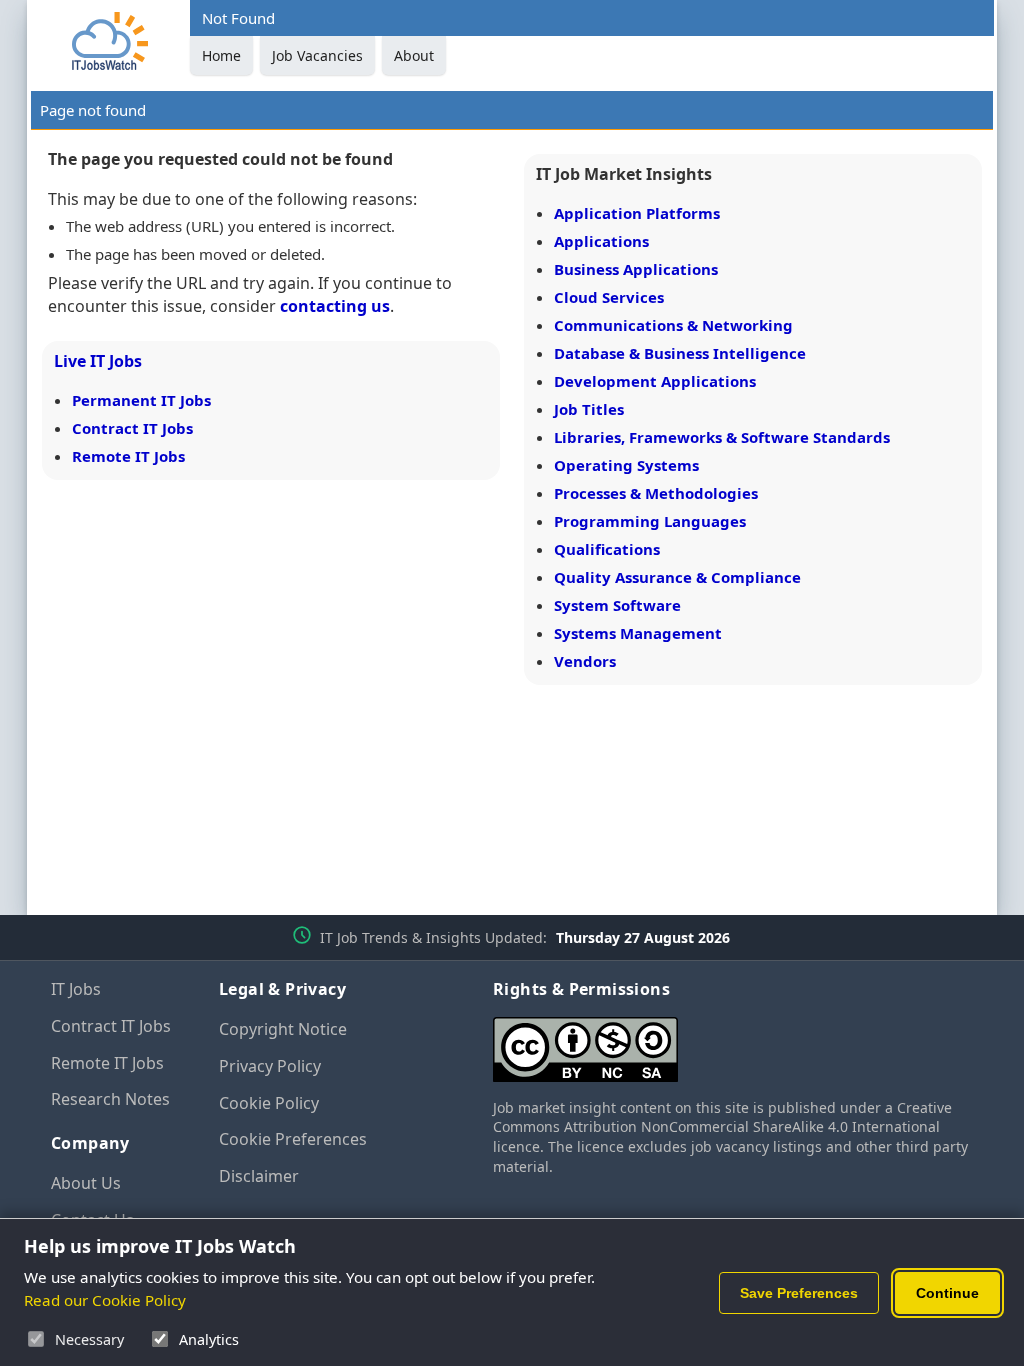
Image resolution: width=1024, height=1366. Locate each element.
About (414, 55)
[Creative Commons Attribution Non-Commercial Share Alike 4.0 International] (733, 1041)
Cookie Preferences (293, 1139)
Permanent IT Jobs (141, 400)
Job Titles (589, 409)
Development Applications (655, 381)
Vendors (585, 661)
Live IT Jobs (98, 361)
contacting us (335, 306)
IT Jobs (76, 989)
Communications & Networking (673, 325)
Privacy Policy (270, 1066)
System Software (617, 605)
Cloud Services (609, 297)
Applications (601, 241)
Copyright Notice (283, 1029)
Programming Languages (650, 521)
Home (221, 55)
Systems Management (638, 633)
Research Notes (110, 1099)
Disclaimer (259, 1176)
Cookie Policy (269, 1103)
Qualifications (607, 549)
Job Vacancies (317, 55)
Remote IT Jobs (128, 456)
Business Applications (636, 269)
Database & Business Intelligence (680, 353)
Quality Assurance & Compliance (677, 577)
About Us (86, 1183)
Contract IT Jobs (132, 428)
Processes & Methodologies (656, 493)
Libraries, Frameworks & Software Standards (722, 437)
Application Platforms (637, 213)
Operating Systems (626, 465)
